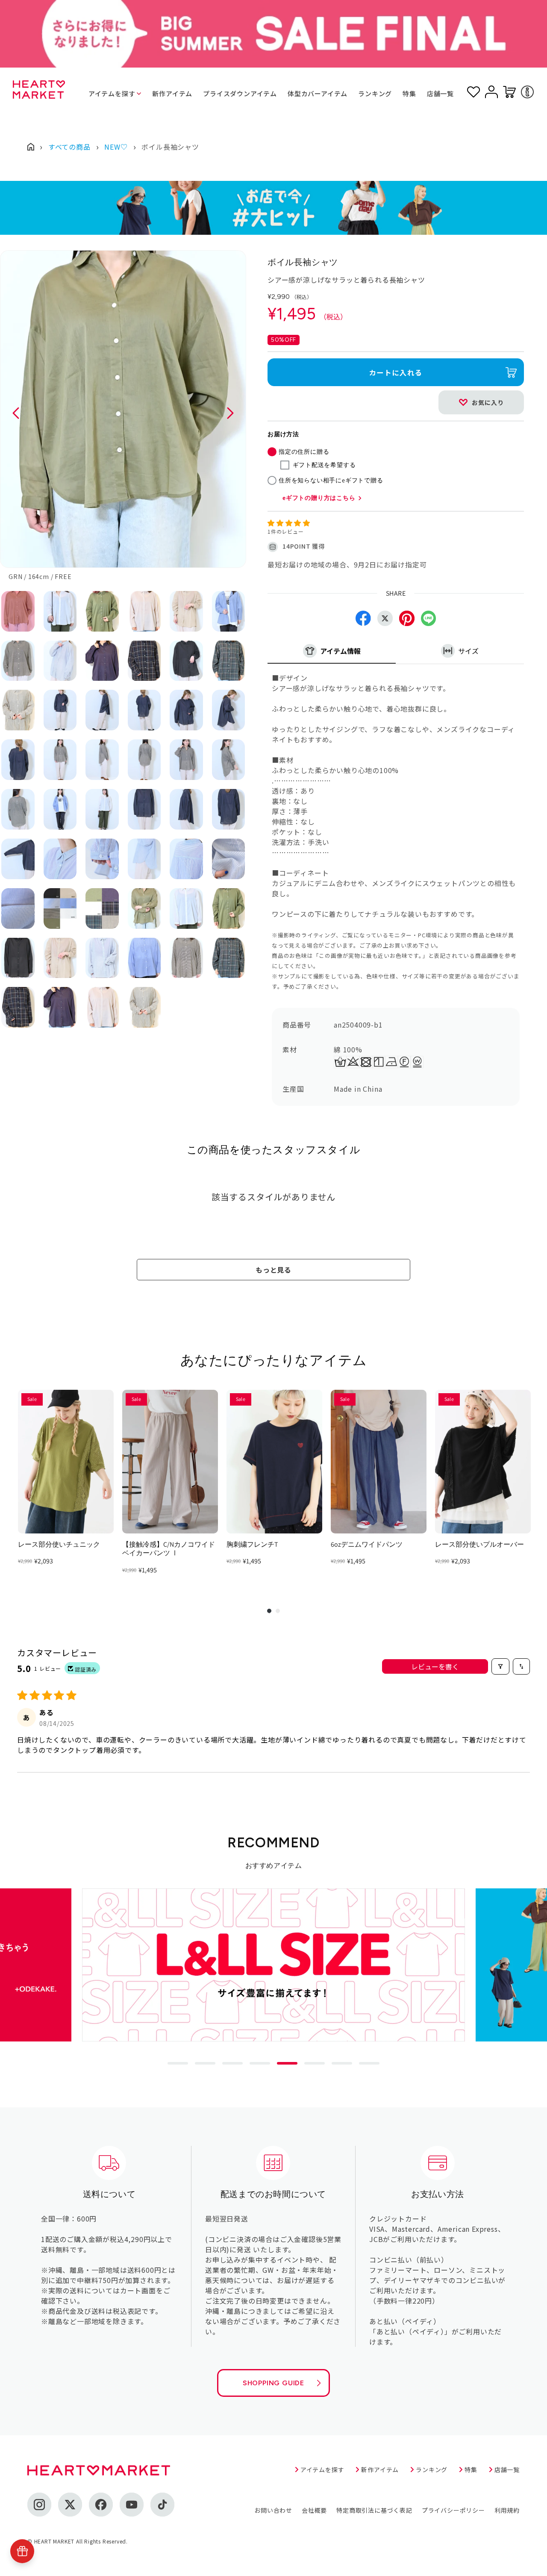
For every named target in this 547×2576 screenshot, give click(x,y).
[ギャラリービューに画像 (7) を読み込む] (18, 661)
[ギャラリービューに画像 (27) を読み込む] (102, 809)
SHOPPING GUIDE (273, 2383)
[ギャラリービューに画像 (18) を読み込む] (229, 710)
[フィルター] (500, 1666)
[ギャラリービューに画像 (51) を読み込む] (102, 1007)
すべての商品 (69, 147)
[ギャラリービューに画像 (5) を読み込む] (186, 611)
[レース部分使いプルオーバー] (483, 1462)
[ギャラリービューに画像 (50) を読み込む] (60, 1007)
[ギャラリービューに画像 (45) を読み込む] (102, 958)
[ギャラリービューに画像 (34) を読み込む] (144, 859)
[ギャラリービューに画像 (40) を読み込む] (144, 908)
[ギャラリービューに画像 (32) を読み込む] (60, 859)
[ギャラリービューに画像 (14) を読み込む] (60, 710)
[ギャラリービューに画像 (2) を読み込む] (60, 611)
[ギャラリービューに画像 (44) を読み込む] (60, 958)
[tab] (178, 2063)
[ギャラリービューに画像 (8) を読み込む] (60, 661)
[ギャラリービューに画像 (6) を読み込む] (229, 611)
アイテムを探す (112, 93)
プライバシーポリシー (453, 2510)
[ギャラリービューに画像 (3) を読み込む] (102, 611)
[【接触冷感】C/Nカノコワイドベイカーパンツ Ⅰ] (170, 1462)
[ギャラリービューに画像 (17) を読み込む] (186, 710)
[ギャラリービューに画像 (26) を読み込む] (60, 809)
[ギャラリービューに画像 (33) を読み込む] (102, 859)
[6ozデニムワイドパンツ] (379, 1462)
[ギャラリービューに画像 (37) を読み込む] (18, 908)
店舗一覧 (440, 93)
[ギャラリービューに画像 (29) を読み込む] (186, 809)
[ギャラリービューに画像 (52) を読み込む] (144, 1007)
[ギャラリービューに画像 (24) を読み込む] (229, 760)
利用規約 (507, 2510)
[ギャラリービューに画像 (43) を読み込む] (18, 958)
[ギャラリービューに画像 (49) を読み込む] (18, 1007)
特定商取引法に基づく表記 (374, 2510)
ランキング (375, 93)
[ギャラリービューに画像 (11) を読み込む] (186, 661)
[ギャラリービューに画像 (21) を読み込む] (102, 760)
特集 (409, 93)
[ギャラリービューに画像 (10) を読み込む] (144, 661)
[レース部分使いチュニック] (66, 1462)
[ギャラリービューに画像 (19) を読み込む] (18, 760)
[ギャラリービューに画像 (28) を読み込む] (144, 809)
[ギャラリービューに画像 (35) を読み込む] (186, 859)
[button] (289, 523)
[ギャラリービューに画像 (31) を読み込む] (18, 859)
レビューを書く (435, 1666)
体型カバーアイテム (318, 93)
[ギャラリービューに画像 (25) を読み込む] (18, 809)
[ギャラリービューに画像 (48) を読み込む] (229, 958)
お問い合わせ (273, 2510)
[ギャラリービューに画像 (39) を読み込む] (102, 908)
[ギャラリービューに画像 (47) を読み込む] (186, 958)
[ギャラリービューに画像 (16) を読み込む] (144, 710)
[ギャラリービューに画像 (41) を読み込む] (186, 908)
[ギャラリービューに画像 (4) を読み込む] (144, 611)
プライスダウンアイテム (240, 93)
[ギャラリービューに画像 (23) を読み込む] (186, 760)
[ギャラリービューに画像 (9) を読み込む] (102, 661)
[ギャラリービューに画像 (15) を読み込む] (102, 710)
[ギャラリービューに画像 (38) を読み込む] (60, 908)
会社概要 (314, 2510)
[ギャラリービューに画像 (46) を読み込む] (144, 958)
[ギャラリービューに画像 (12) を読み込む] (229, 661)
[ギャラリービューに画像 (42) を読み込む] (229, 908)
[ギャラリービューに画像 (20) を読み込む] (60, 760)
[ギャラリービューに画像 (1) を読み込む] (18, 611)
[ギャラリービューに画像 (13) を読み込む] (18, 710)
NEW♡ (116, 147)
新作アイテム (172, 93)
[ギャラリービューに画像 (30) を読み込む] (229, 809)
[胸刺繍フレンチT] (274, 1462)
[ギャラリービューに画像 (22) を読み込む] (144, 760)
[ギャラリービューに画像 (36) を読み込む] (229, 859)
